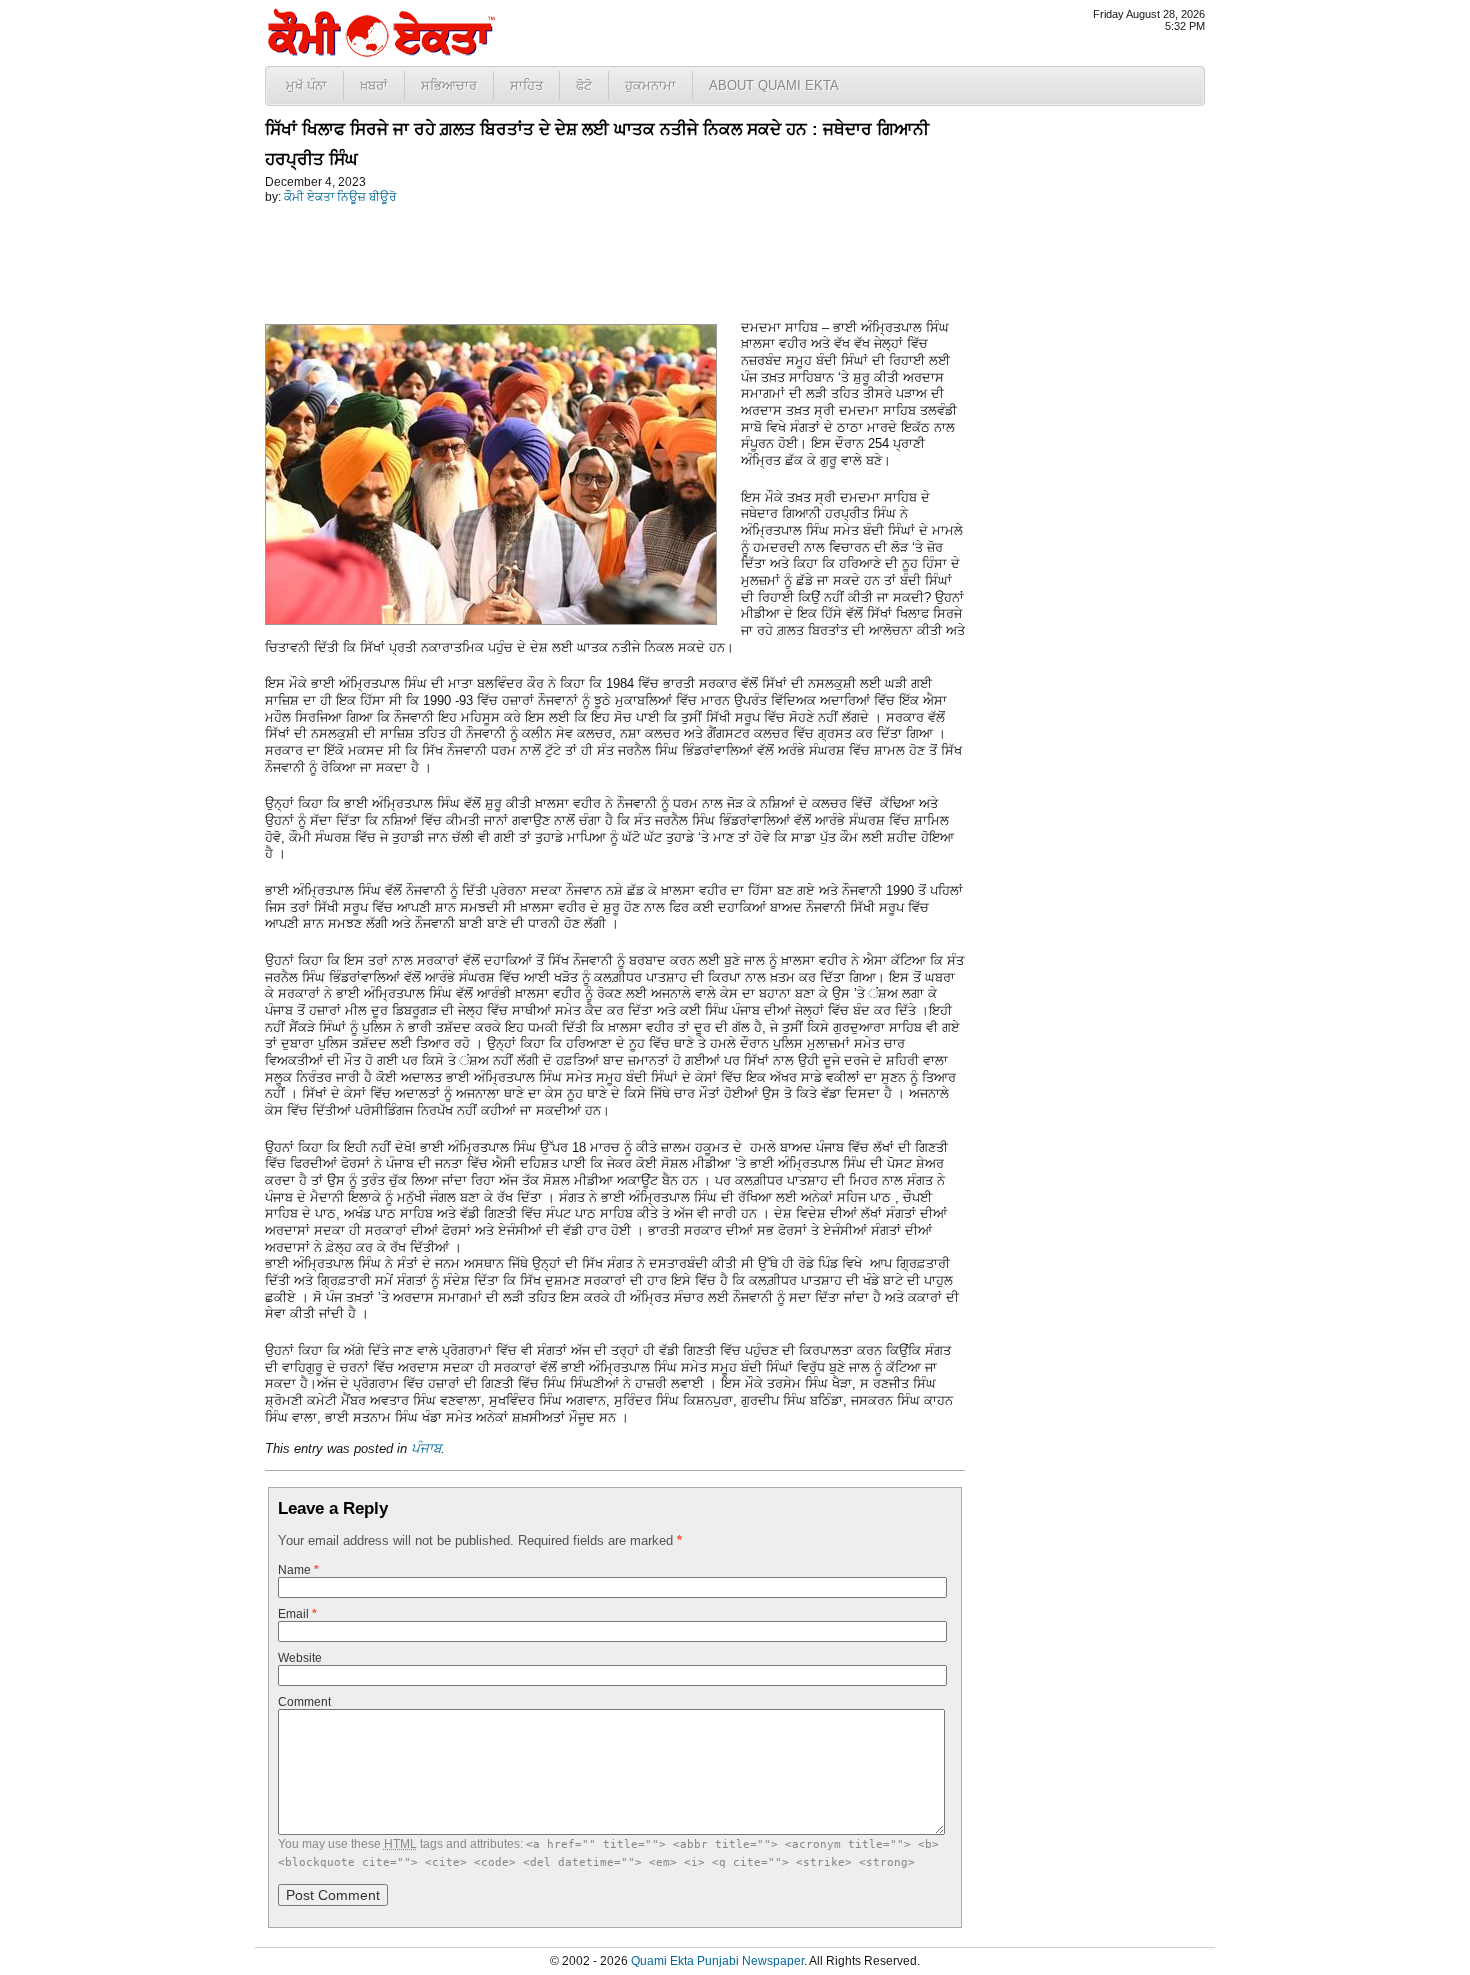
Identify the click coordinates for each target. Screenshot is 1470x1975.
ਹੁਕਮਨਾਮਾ (650, 85)
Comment (304, 1702)
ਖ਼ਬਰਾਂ (374, 85)
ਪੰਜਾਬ (426, 1448)
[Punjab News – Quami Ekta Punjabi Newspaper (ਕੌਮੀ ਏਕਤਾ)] (380, 52)
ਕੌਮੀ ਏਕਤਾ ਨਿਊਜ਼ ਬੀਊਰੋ (340, 197)
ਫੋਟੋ (584, 85)
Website (300, 1658)
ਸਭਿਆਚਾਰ (449, 85)
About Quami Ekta (774, 85)
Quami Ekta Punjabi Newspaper (717, 1961)
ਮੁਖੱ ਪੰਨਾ (306, 85)
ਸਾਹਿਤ (526, 85)
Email (297, 1614)
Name (298, 1570)
